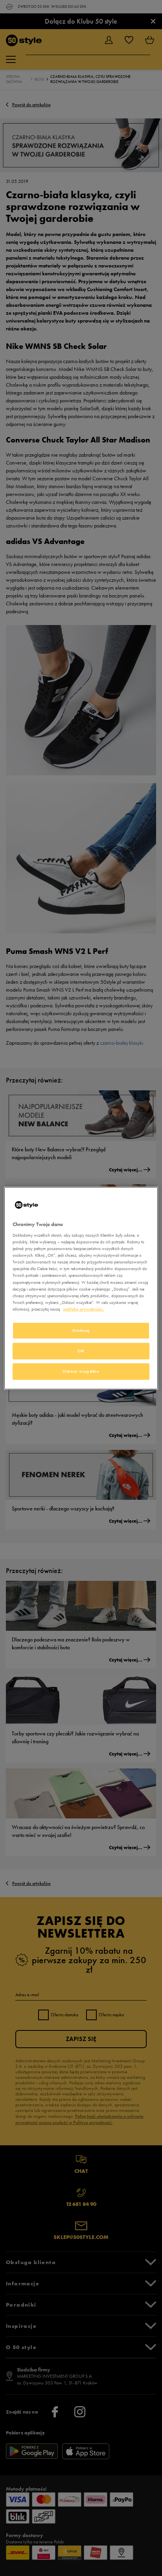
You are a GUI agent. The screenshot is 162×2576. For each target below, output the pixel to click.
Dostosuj (81, 1330)
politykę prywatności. (84, 1309)
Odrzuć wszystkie (81, 1371)
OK (81, 1351)
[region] (81, 1288)
